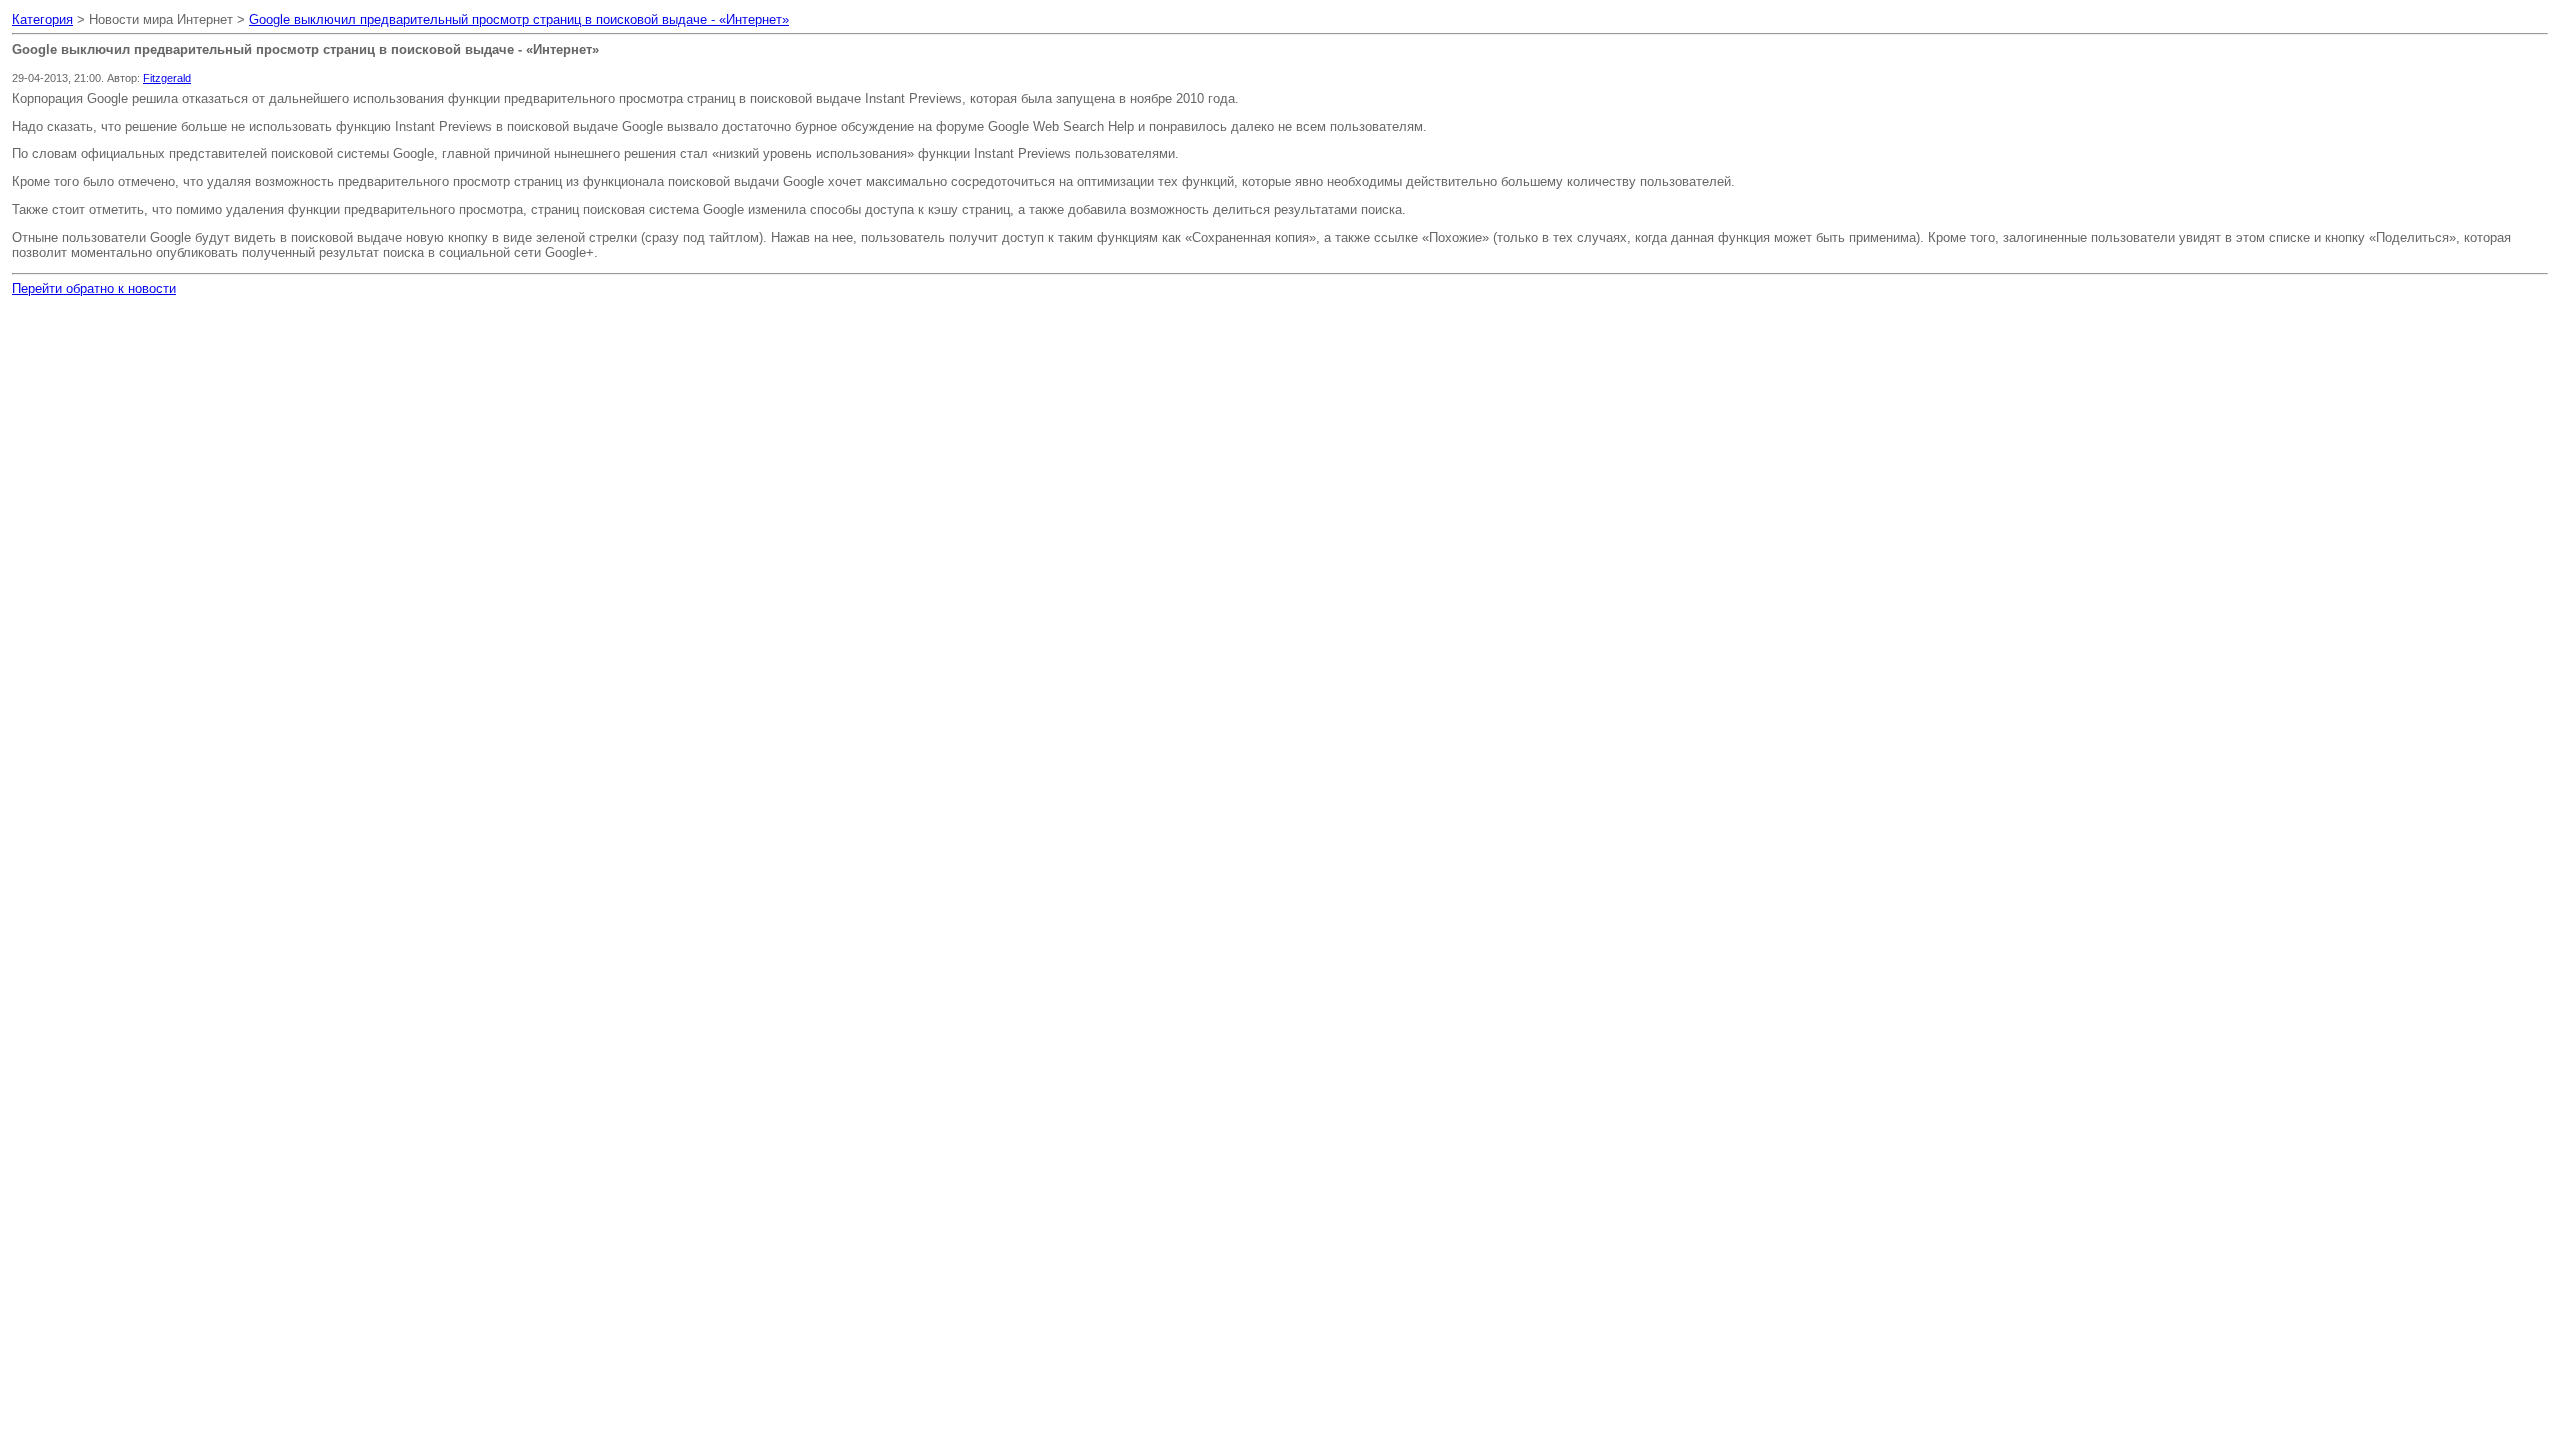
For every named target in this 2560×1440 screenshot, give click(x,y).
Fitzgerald (167, 78)
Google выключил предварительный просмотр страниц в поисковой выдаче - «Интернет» (519, 19)
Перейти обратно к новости (94, 288)
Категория (42, 19)
